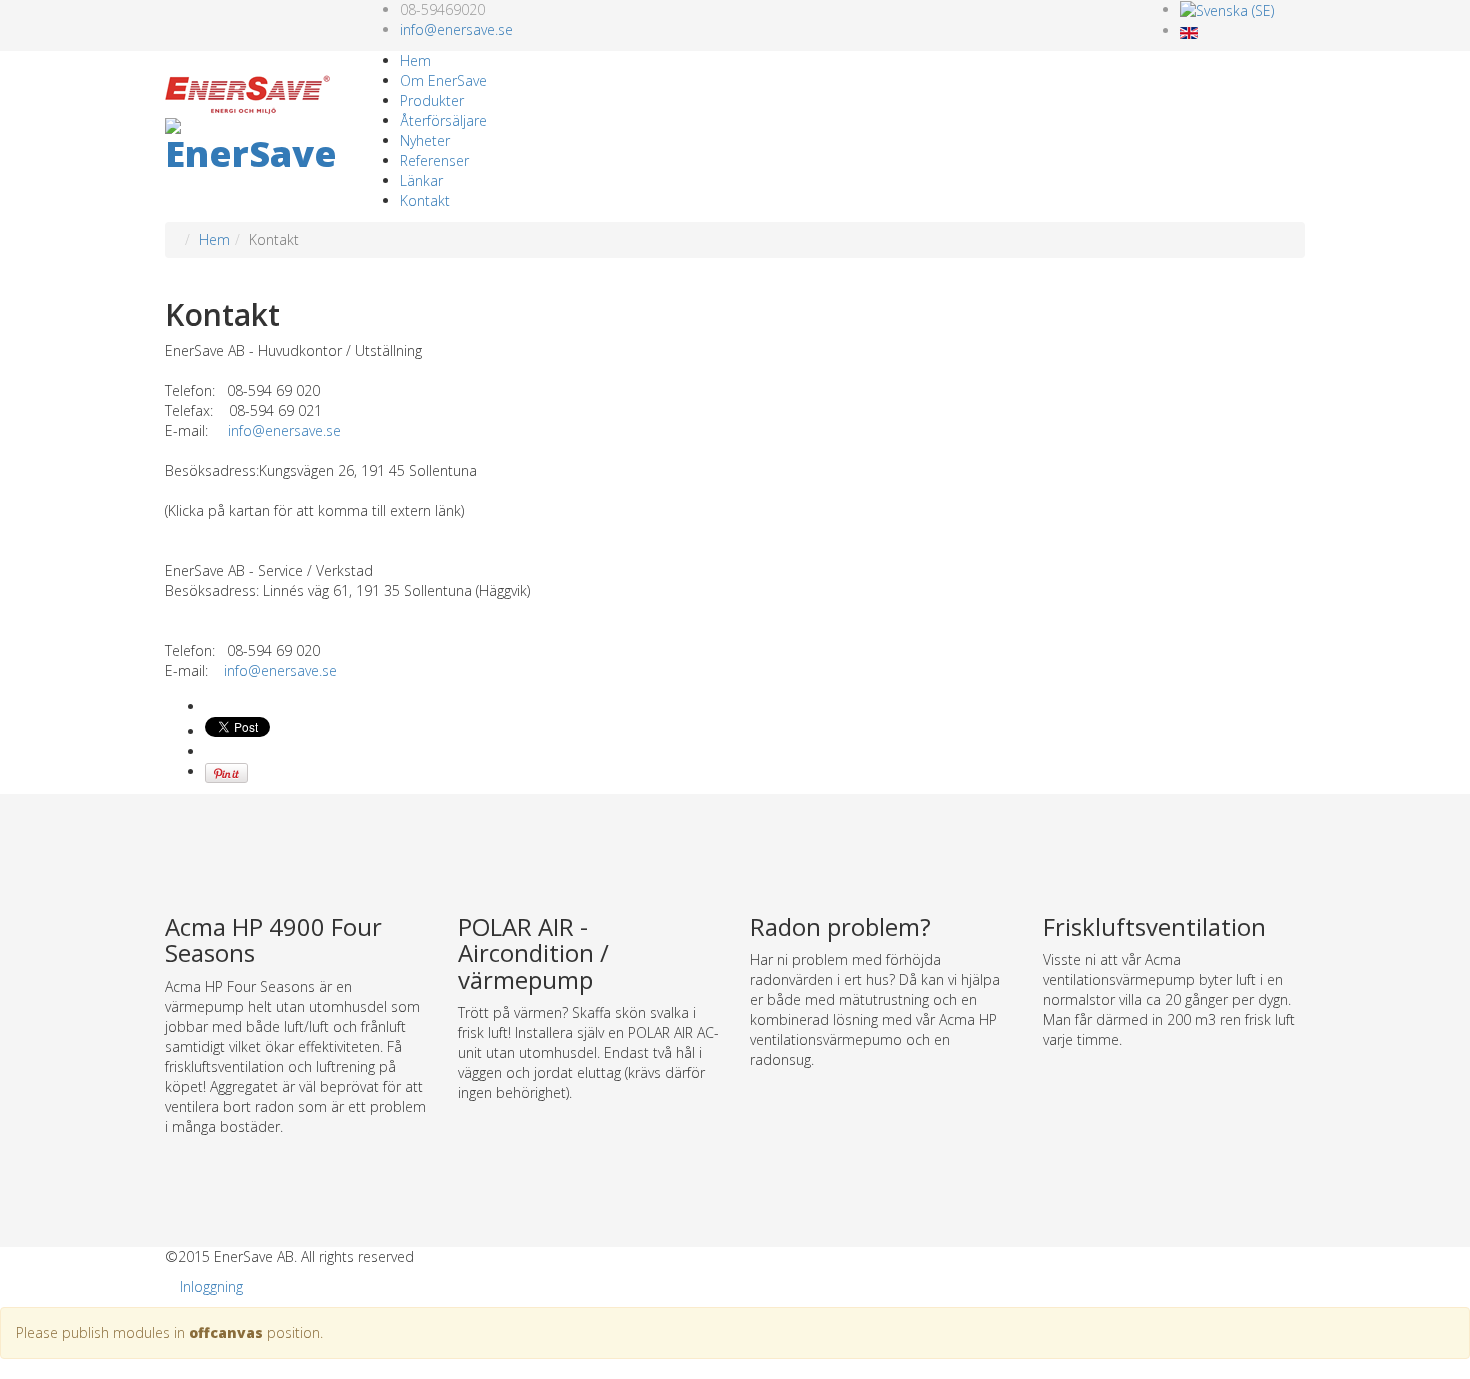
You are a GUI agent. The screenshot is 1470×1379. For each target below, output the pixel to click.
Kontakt (425, 200)
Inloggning (211, 1286)
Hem (415, 60)
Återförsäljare (443, 120)
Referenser (434, 160)
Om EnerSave (443, 80)
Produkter (432, 100)
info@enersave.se (456, 29)
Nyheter (425, 140)
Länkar (421, 180)
